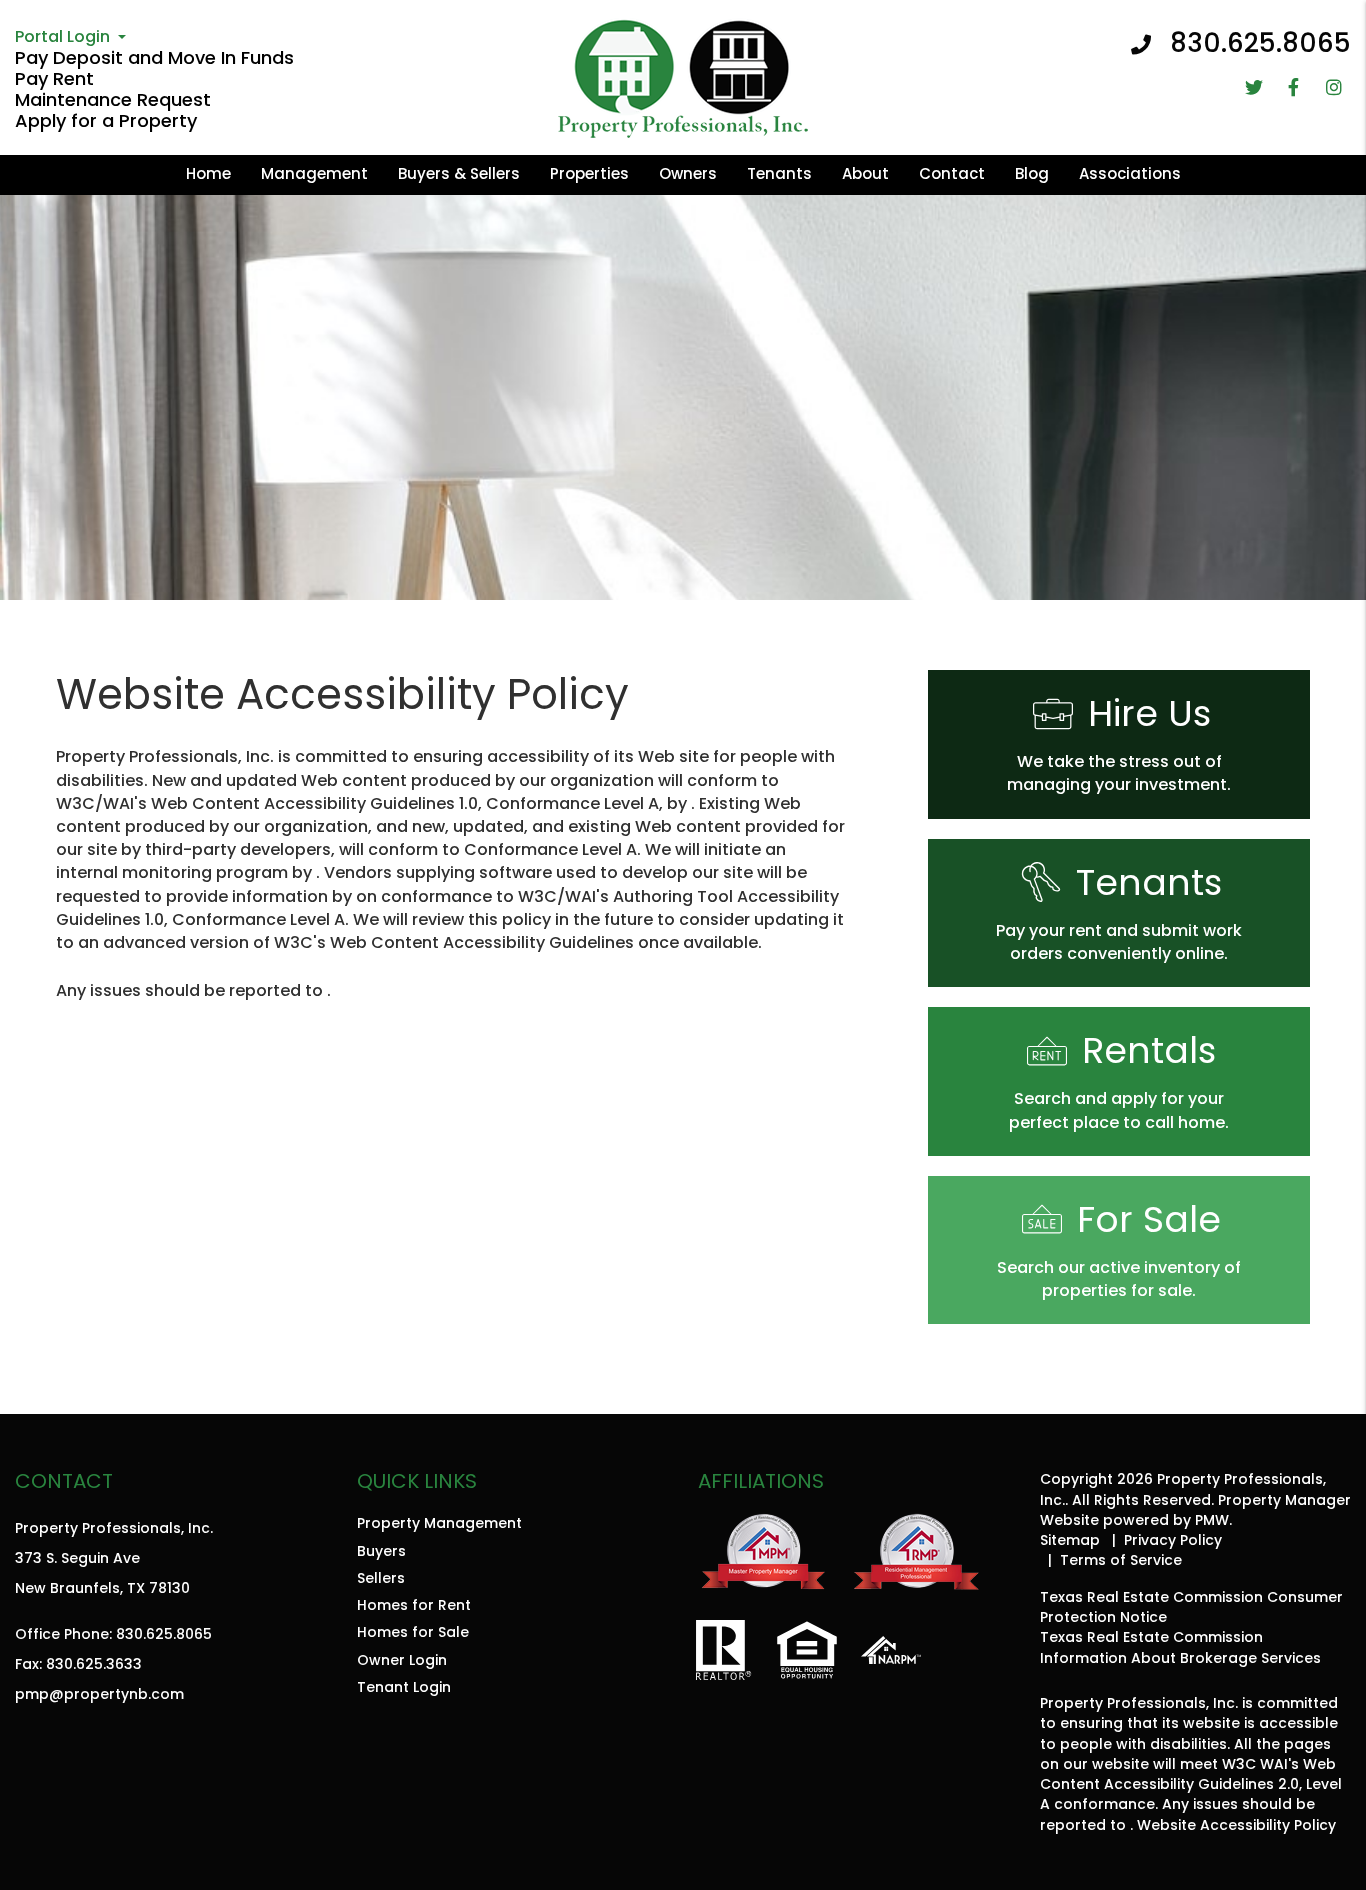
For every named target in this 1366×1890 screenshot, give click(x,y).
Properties (589, 173)
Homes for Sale (413, 1632)
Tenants (779, 173)
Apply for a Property (106, 120)
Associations (1130, 173)
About (865, 173)
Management (314, 173)
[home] (683, 76)
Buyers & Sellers (459, 173)
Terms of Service (1121, 1560)
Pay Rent (54, 78)
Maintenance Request (113, 99)
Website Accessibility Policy (1236, 1825)
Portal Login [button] (62, 36)
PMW (1212, 1520)
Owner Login (402, 1660)
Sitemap (1070, 1540)
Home (208, 173)
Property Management (439, 1523)
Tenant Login (404, 1687)
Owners (688, 173)
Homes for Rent (414, 1605)
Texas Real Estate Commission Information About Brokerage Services (1180, 1647)
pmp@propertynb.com (99, 1694)
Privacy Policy (1173, 1540)
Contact (952, 173)
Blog (1032, 173)
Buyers (381, 1551)
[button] (1253, 87)
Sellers (381, 1578)
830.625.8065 (1260, 43)
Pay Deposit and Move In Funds (154, 57)
